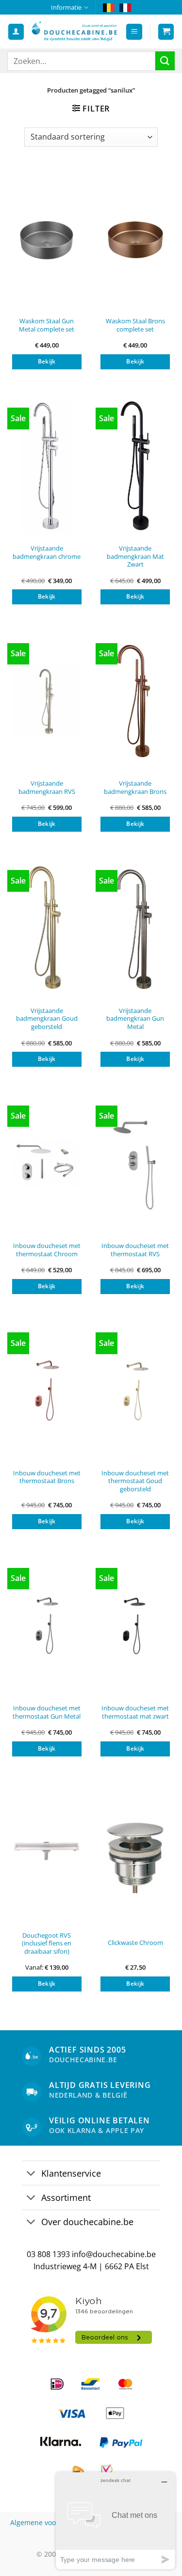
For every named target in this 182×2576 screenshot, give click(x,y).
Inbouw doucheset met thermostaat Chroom (47, 1250)
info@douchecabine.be (114, 2254)
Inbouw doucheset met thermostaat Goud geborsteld (135, 1481)
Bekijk (47, 361)
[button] (134, 32)
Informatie (66, 7)
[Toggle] (31, 2174)
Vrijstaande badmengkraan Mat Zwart (135, 556)
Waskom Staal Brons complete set (135, 325)
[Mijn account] (16, 32)
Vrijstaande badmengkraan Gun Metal (135, 1019)
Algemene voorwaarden (49, 2522)
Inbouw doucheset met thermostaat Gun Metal (47, 1712)
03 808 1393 (48, 2254)
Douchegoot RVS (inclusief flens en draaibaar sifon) (47, 1944)
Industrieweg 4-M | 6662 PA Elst (91, 2266)
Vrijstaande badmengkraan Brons (135, 787)
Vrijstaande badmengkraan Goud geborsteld (47, 1019)
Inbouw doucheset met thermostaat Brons (47, 1477)
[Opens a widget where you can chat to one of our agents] (116, 2521)
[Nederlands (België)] (109, 7)
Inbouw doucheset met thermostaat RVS (135, 1250)
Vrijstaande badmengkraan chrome (47, 552)
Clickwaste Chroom (135, 1943)
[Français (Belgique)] (125, 7)
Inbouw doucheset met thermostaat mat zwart (135, 1712)
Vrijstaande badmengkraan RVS (47, 787)
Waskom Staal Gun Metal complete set (47, 325)
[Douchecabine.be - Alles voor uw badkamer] (75, 32)
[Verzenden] (165, 61)
